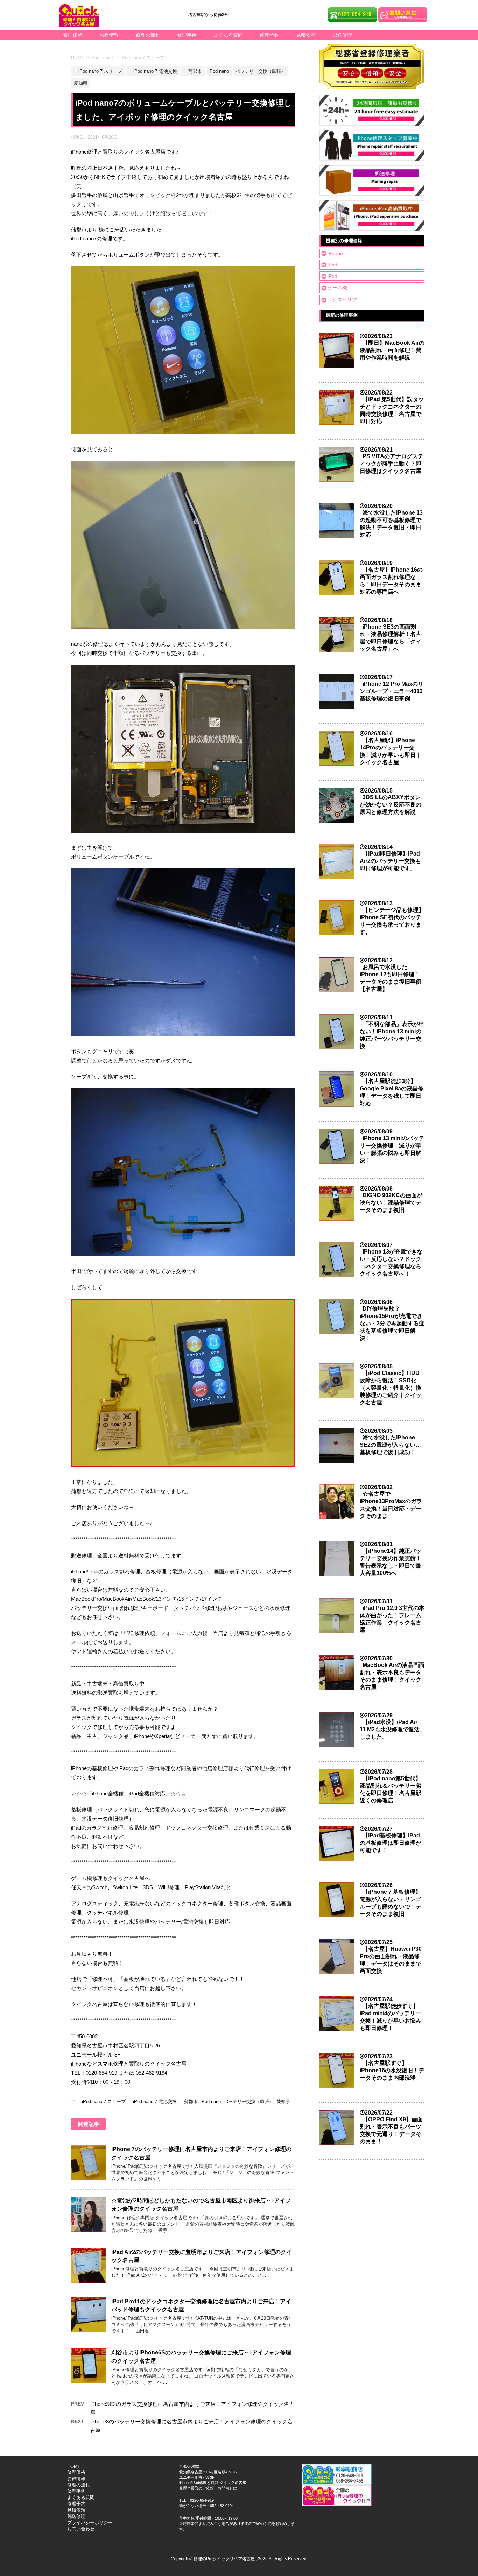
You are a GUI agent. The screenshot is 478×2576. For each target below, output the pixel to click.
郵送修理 (342, 35)
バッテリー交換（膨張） (249, 2102)
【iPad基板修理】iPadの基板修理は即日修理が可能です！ (391, 1843)
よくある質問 (228, 35)
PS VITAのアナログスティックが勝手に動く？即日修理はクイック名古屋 (392, 464)
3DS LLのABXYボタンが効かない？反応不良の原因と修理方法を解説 (391, 805)
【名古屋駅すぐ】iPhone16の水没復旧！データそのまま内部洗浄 (392, 2070)
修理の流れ (148, 35)
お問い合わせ (81, 2529)
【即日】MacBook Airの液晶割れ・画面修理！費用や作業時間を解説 (392, 350)
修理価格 (73, 35)
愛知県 (283, 2102)
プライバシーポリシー (90, 2523)
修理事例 (187, 35)
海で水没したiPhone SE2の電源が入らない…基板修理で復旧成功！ (390, 1445)
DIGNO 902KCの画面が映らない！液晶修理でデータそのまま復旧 (391, 1203)
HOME (74, 2467)
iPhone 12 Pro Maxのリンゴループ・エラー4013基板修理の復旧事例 (392, 691)
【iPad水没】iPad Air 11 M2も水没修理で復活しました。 (390, 1729)
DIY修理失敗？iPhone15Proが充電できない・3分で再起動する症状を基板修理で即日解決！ (392, 1323)
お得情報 (109, 35)
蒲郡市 (189, 2102)
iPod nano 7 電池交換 (153, 2102)
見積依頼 (306, 35)
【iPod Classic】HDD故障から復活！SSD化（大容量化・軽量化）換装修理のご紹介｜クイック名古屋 (391, 1388)
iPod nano (211, 2102)
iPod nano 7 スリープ (101, 2102)
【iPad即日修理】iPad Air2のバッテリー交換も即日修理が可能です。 (390, 861)
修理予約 (269, 35)
